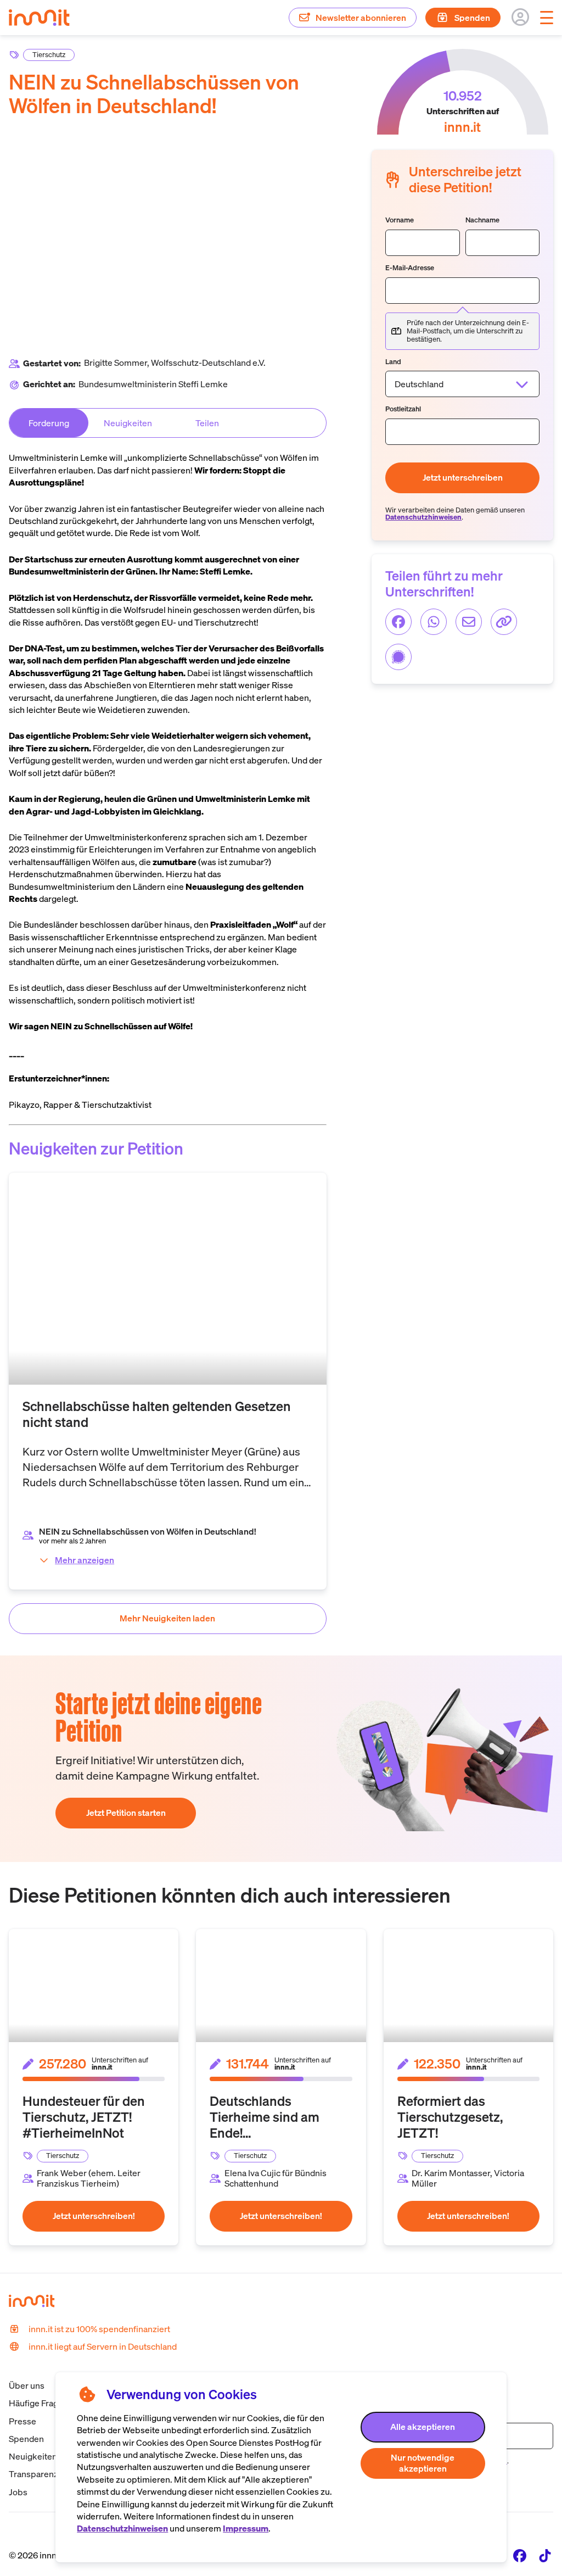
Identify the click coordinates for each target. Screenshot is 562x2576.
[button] (423, 2427)
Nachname (482, 221)
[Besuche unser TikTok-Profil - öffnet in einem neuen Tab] (545, 2556)
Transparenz (33, 2474)
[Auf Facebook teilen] (398, 622)
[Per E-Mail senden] (469, 622)
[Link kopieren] (504, 622)
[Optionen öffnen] (522, 384)
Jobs (18, 2492)
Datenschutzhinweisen (122, 2528)
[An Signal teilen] (398, 657)
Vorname (400, 221)
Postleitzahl (403, 409)
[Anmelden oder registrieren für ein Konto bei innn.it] (520, 17)
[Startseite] (45, 32)
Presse (23, 2421)
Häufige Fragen (38, 2403)
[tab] (49, 423)
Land (393, 362)
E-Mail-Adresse (410, 268)
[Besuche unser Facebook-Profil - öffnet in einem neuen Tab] (520, 2556)
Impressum (246, 2528)
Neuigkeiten (33, 2456)
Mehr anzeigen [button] (85, 1560)
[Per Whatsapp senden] (434, 622)
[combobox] (462, 384)
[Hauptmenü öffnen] (547, 18)
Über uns (27, 2385)
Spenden (26, 2439)
